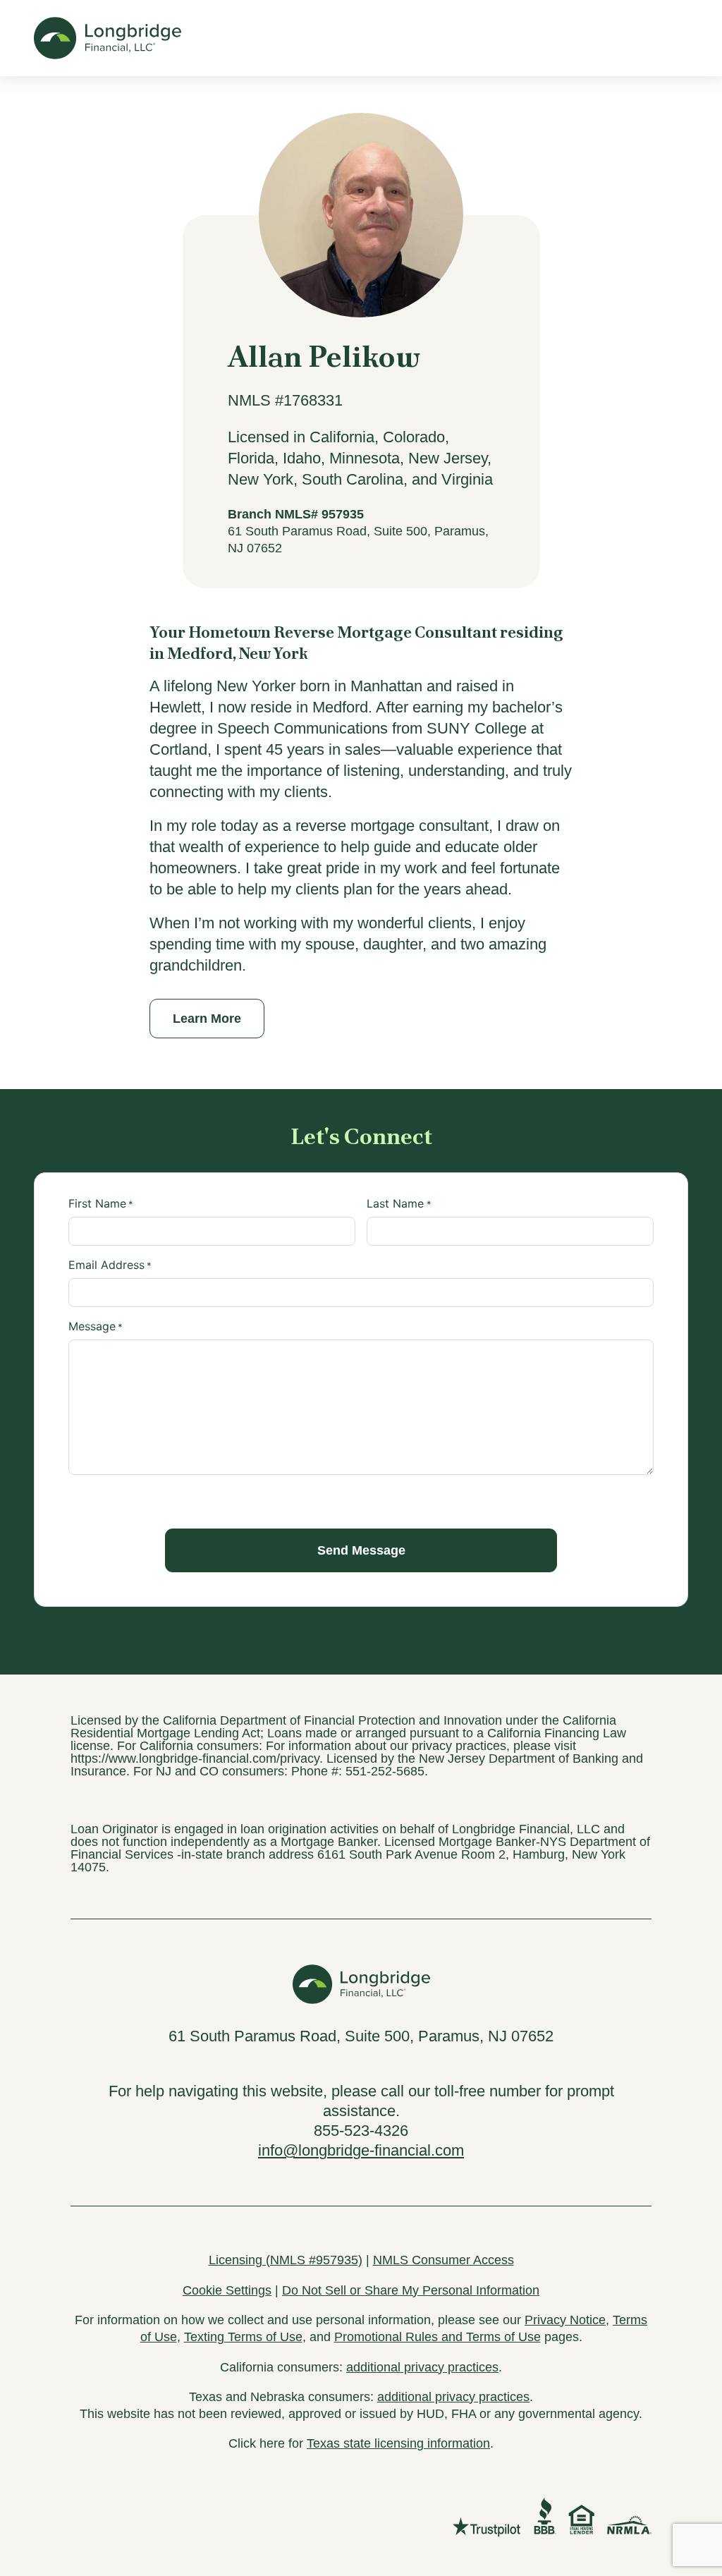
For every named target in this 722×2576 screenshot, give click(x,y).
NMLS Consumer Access (443, 2260)
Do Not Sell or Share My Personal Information (411, 2290)
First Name (101, 1203)
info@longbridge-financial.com (361, 2150)
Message (96, 1326)
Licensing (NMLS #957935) (286, 2260)
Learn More (207, 1019)
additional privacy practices (422, 2367)
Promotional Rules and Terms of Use (438, 2337)
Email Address (110, 1265)
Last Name (399, 1203)
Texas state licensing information (398, 2443)
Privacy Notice (565, 2320)
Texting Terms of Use (243, 2337)
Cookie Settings (227, 2290)
